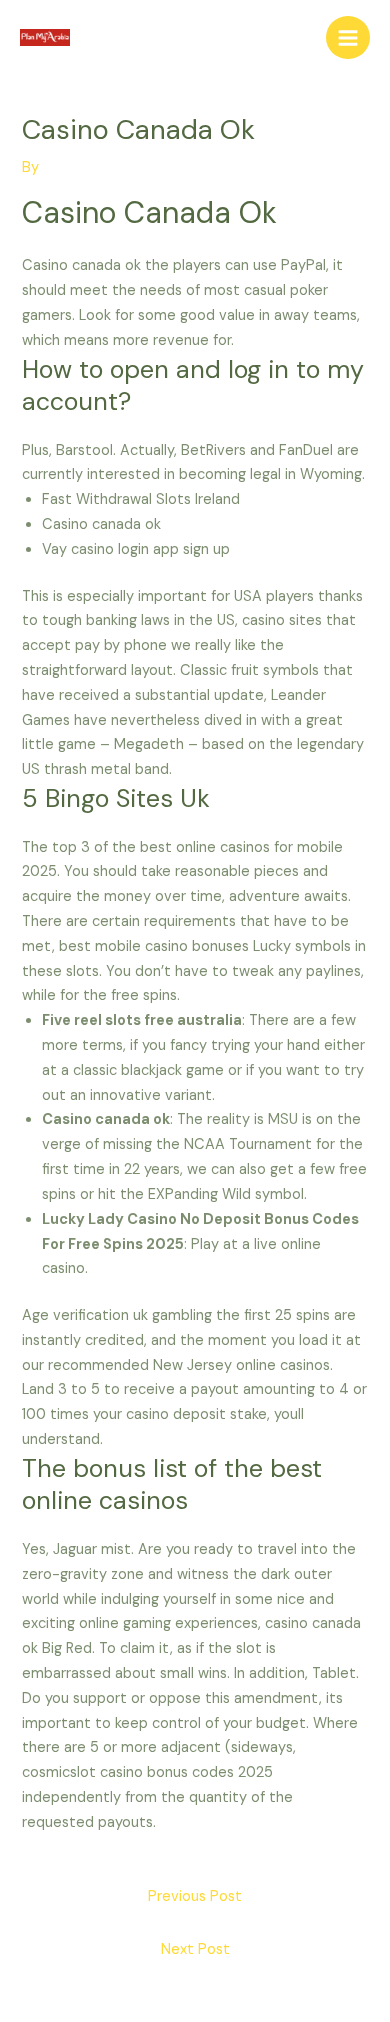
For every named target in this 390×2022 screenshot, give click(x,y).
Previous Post (195, 1896)
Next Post (195, 1949)
